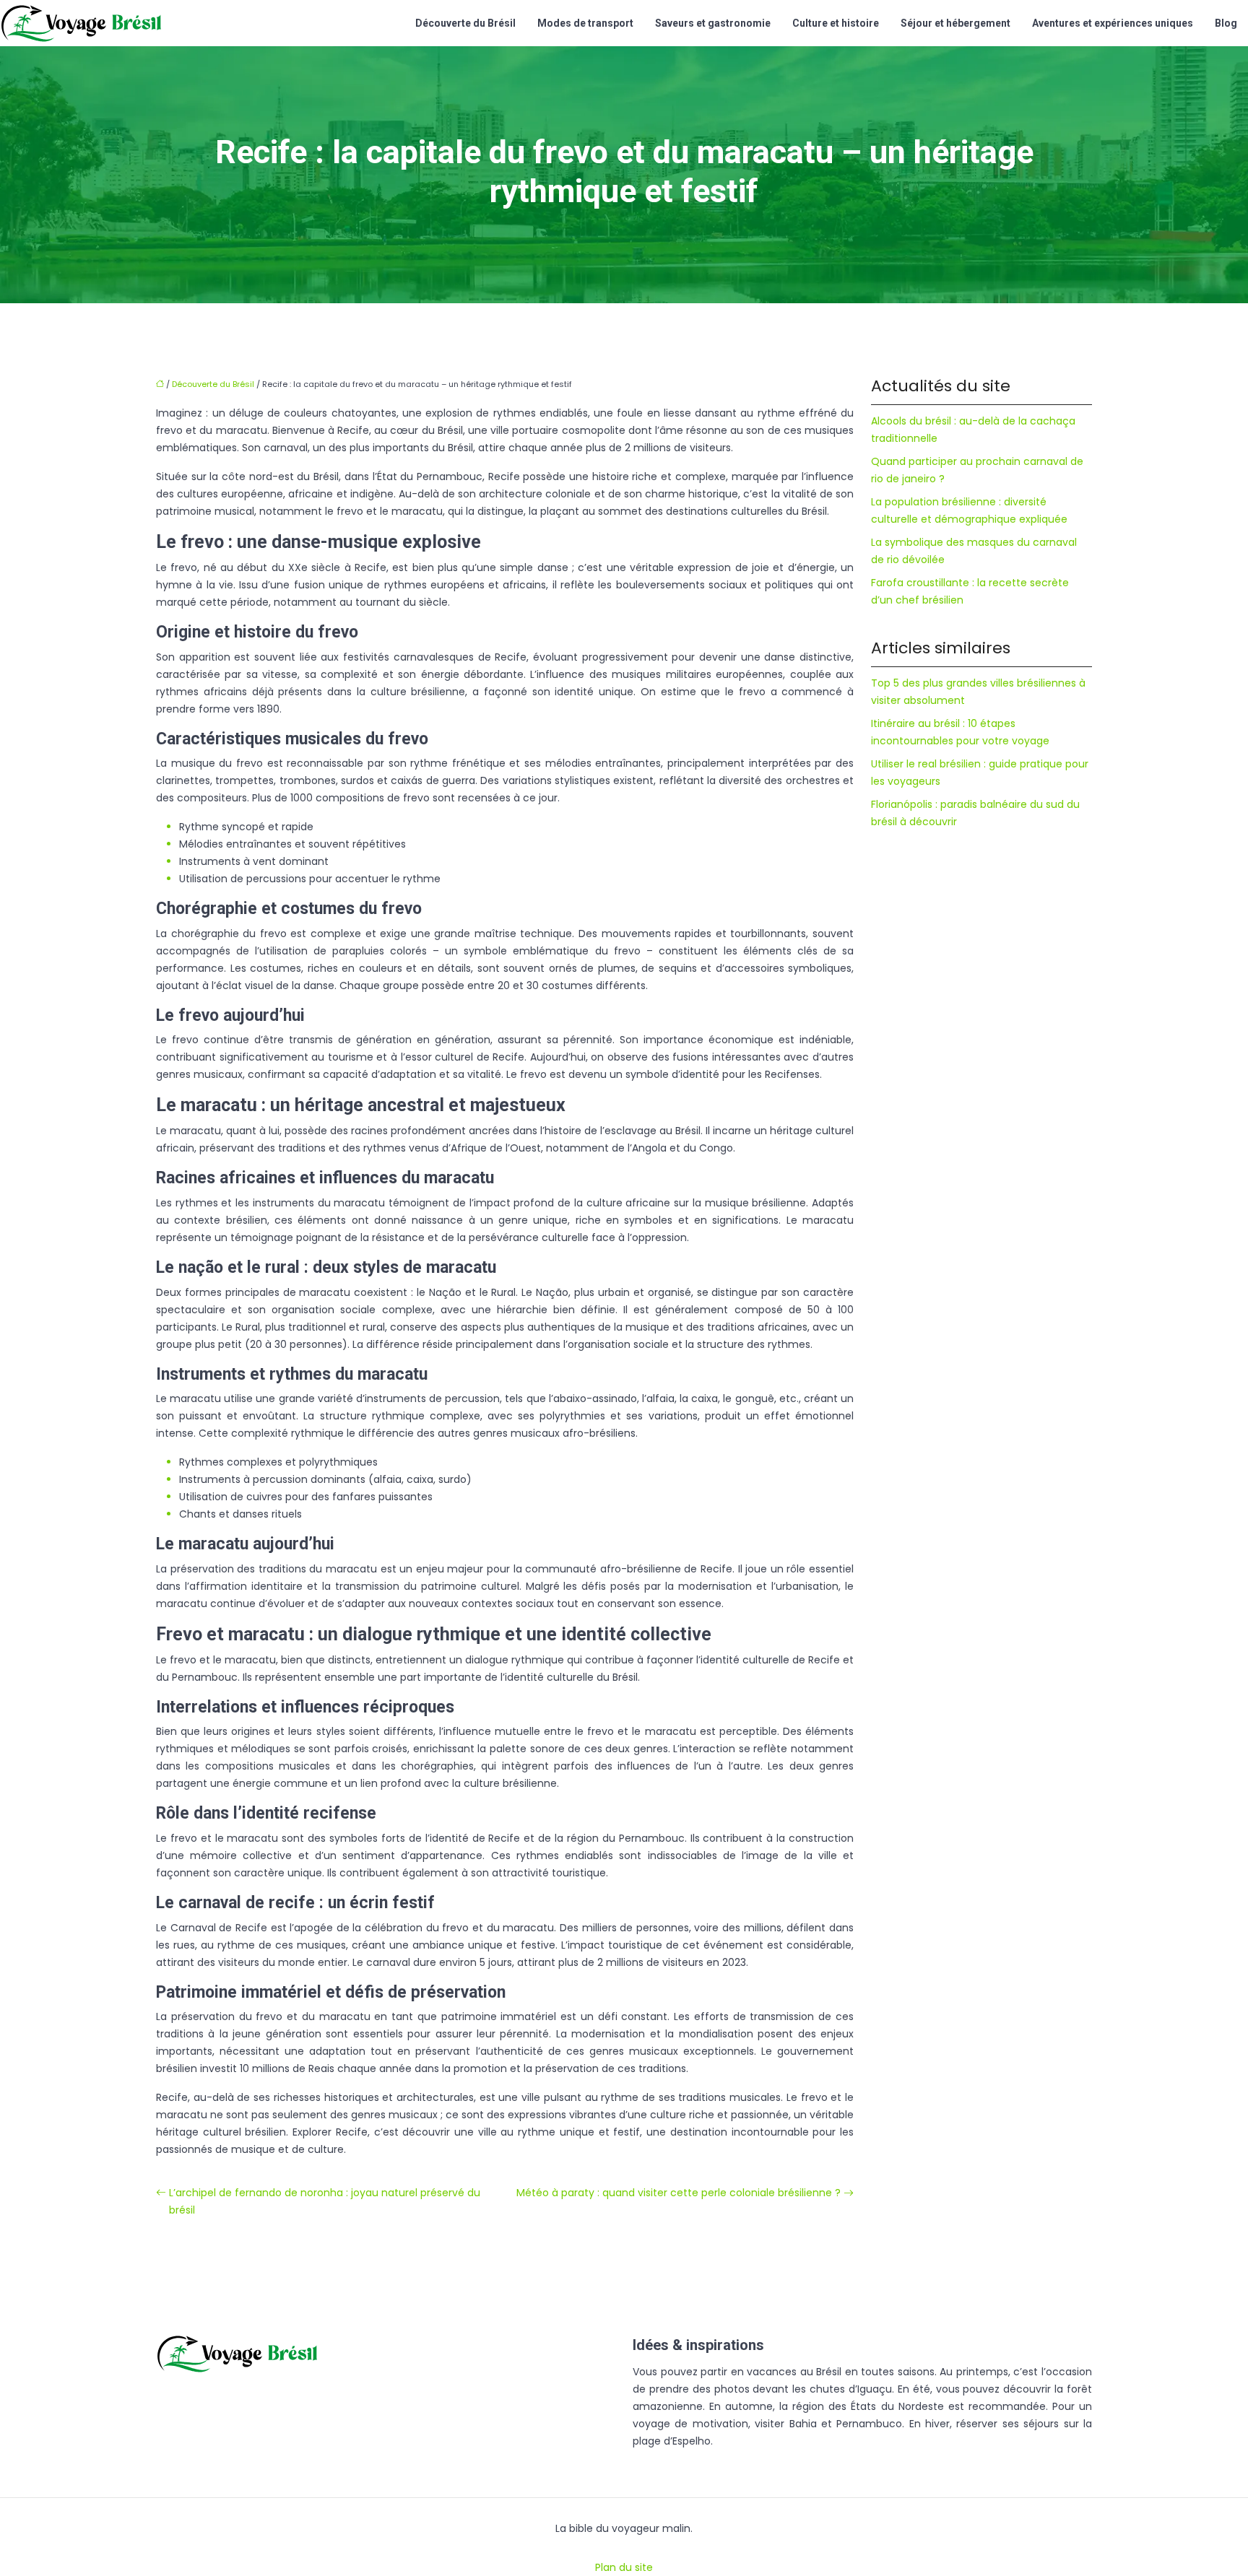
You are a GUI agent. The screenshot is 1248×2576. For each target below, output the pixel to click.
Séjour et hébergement (955, 23)
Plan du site (624, 2567)
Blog (1226, 23)
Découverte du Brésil (465, 23)
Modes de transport (585, 23)
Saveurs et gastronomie (713, 23)
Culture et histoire (836, 23)
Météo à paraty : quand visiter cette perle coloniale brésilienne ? (679, 2193)
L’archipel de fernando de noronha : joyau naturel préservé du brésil (325, 2201)
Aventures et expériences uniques (1113, 23)
